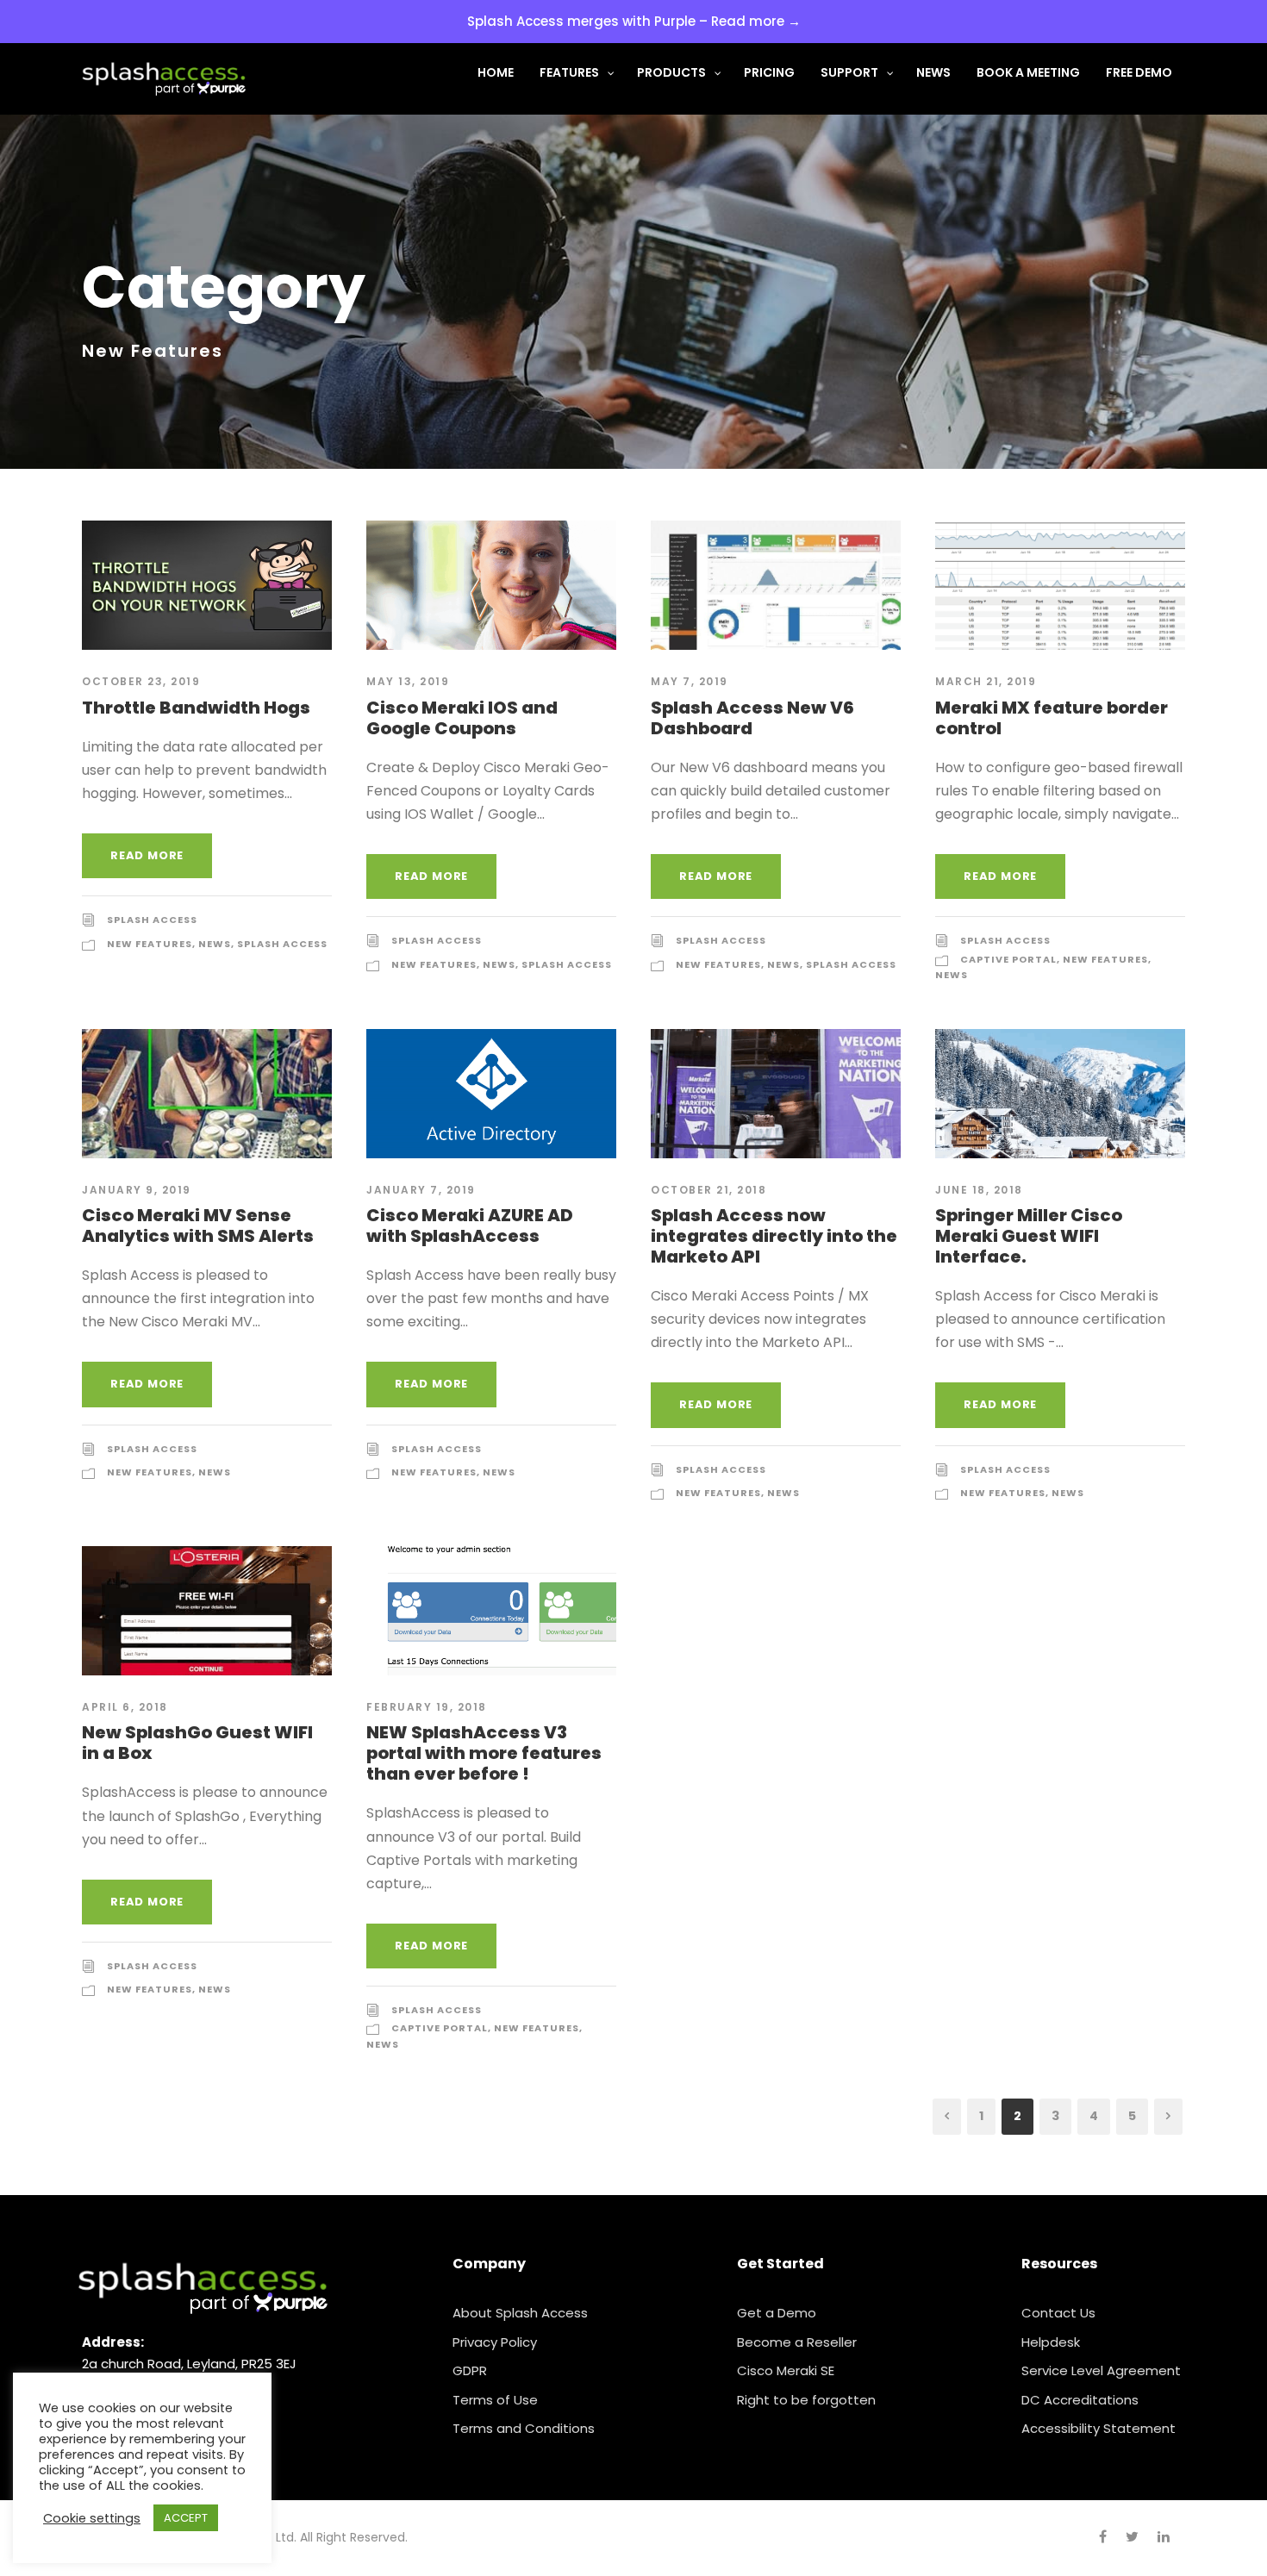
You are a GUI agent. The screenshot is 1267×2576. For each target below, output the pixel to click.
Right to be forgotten (806, 2400)
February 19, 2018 (427, 1707)
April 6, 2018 (125, 1707)
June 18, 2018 (979, 1190)
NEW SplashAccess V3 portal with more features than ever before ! (484, 1753)
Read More (147, 855)
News (215, 944)
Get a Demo (777, 2313)
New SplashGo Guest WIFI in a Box (197, 1743)
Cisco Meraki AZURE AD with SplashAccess (470, 1226)
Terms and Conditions (524, 2428)
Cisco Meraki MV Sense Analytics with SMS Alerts (198, 1226)
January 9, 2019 (137, 1190)
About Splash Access (520, 2313)
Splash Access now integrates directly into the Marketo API (774, 1236)
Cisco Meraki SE (786, 2370)
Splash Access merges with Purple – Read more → (634, 21)
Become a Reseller (797, 2342)
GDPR (470, 2370)
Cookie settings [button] (92, 2518)
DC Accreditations (1080, 2400)
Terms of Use (495, 2400)
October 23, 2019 (141, 681)
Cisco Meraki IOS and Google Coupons (462, 718)
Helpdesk (1051, 2342)
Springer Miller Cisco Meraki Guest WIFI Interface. (1029, 1236)
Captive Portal (1008, 959)
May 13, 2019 (408, 681)
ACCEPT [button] (186, 2518)
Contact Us (1058, 2313)
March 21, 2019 (986, 681)
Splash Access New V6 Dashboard (752, 718)
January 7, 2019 (421, 1190)
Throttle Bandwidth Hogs (196, 708)
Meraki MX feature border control (1052, 718)
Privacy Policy (495, 2342)
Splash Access (152, 920)
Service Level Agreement (1101, 2370)
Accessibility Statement (1098, 2428)
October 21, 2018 (708, 1190)
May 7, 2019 (690, 681)
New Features (150, 944)
